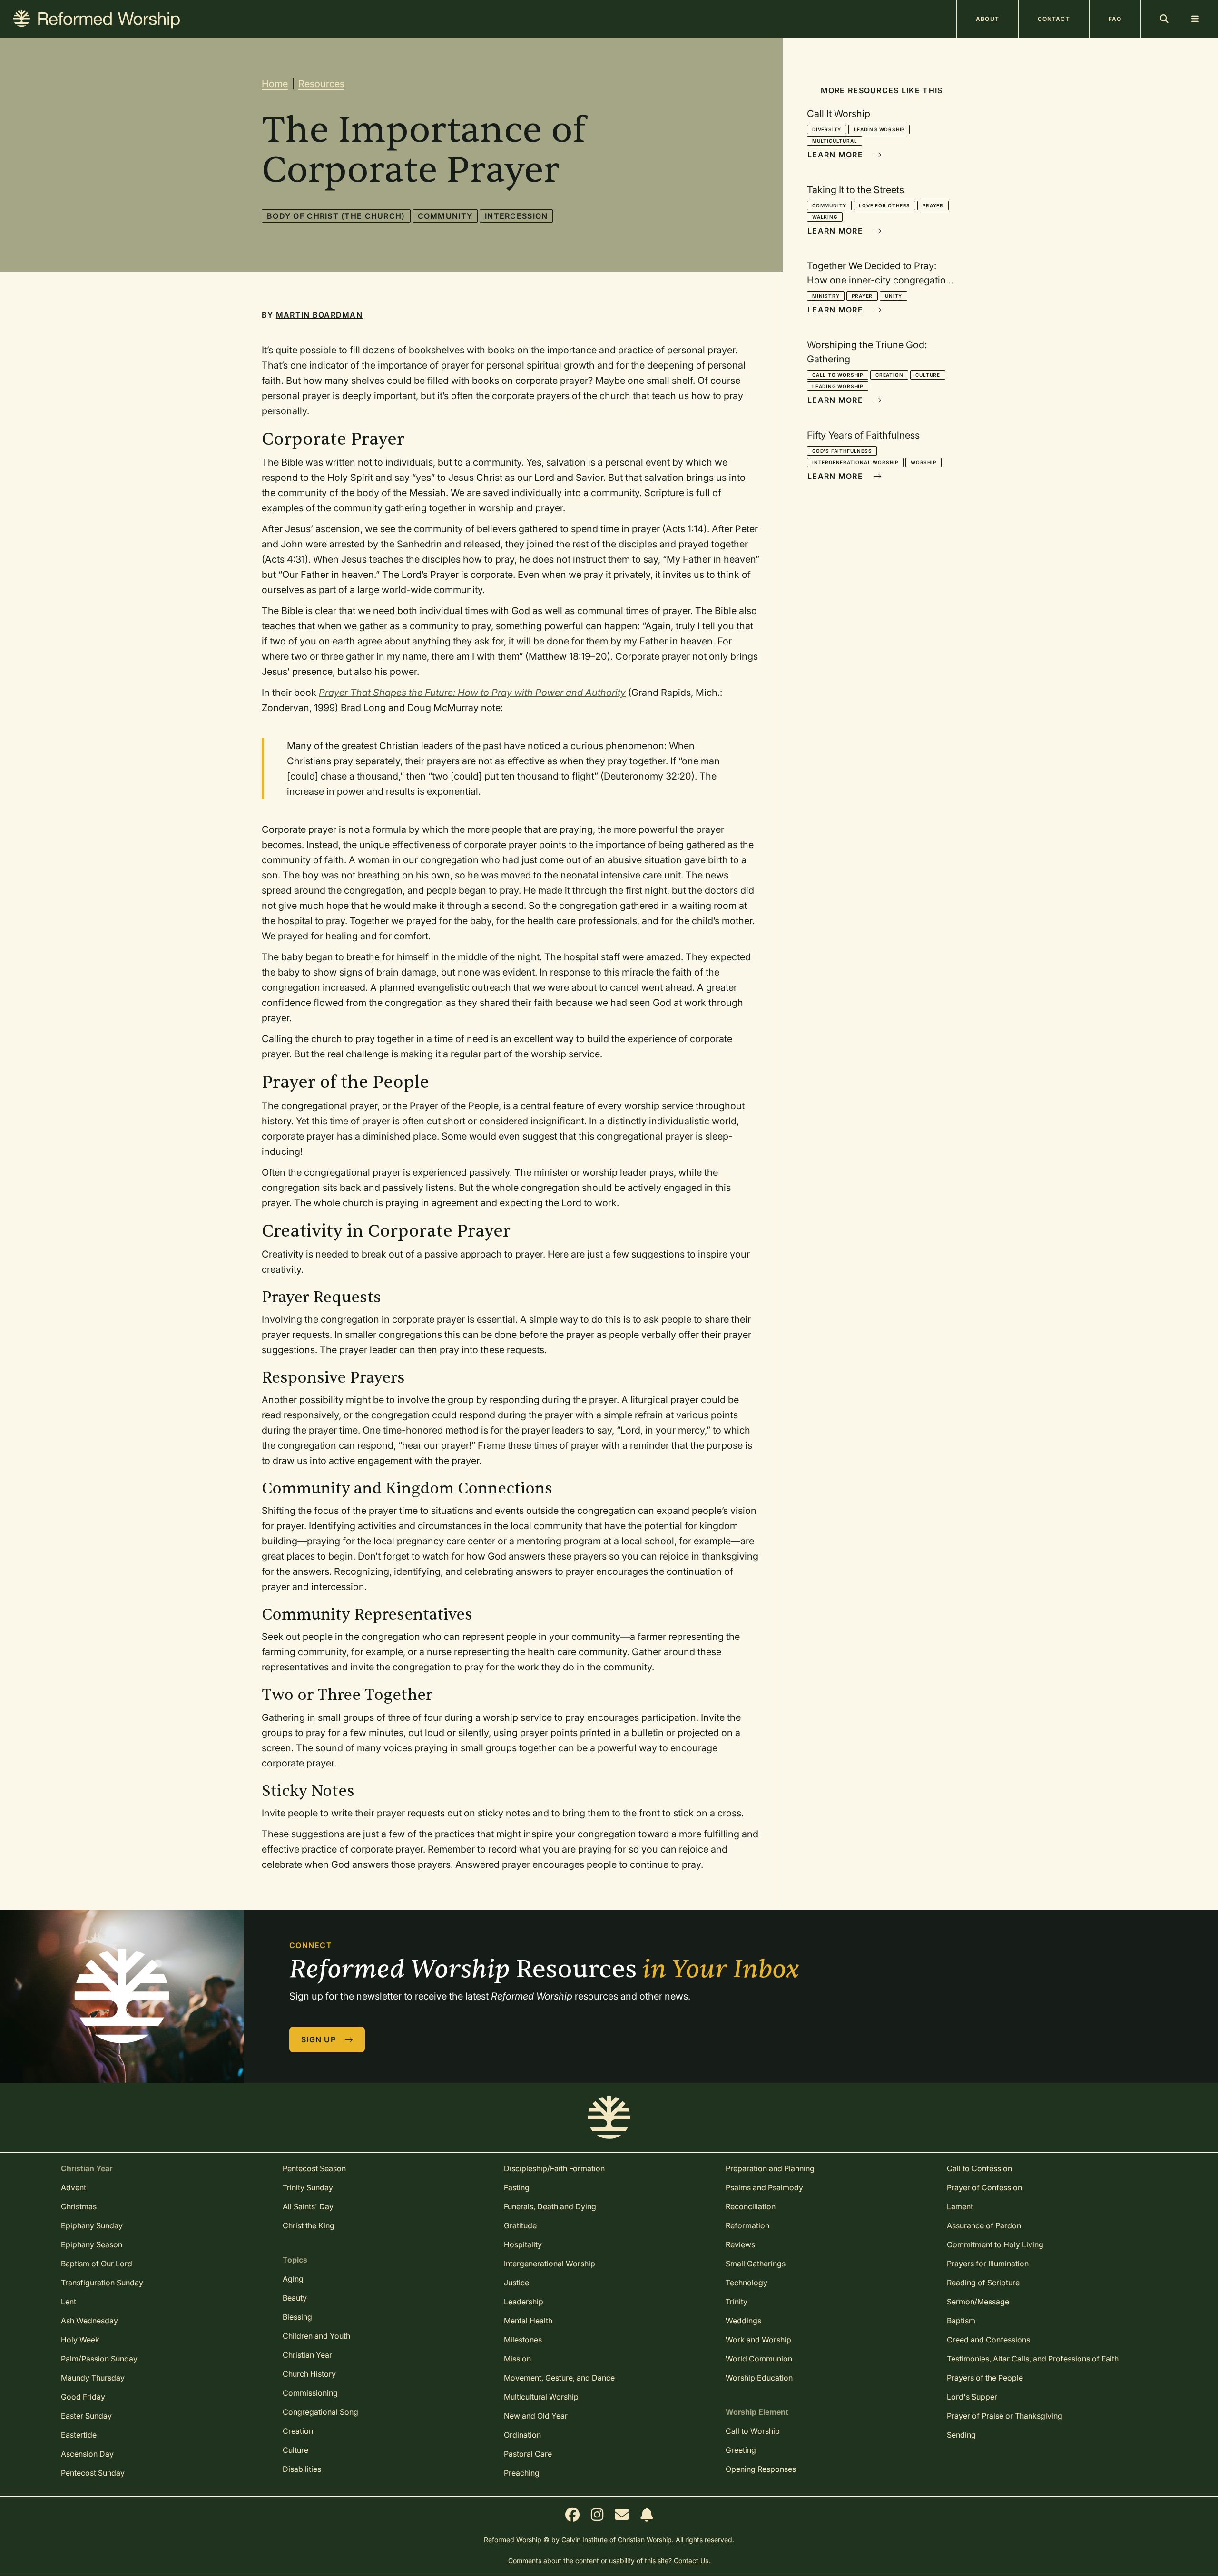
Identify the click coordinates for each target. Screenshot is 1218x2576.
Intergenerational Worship (855, 462)
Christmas (79, 2206)
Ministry (826, 296)
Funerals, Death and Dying (550, 2206)
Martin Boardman (319, 315)
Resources (321, 84)
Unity (894, 296)
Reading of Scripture (983, 2283)
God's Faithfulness (842, 451)
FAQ (1115, 19)
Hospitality (523, 2244)
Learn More (836, 155)
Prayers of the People (985, 2378)
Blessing (297, 2317)
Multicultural (835, 141)
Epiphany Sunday (92, 2225)
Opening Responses (761, 2469)
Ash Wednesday (89, 2321)
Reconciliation (751, 2206)
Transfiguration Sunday (102, 2283)
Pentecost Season (314, 2168)
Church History (309, 2374)
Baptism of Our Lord (97, 2264)
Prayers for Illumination (988, 2264)
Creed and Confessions (988, 2340)
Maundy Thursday (93, 2378)
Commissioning (310, 2393)
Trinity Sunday (308, 2187)
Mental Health (528, 2321)
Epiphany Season (92, 2244)
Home (275, 84)
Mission (517, 2359)
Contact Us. (692, 2561)
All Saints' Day (308, 2206)
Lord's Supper (972, 2397)
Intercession (516, 216)
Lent (69, 2302)
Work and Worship (758, 2340)
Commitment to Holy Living (995, 2244)
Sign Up (320, 2039)
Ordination (522, 2435)
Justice (516, 2283)
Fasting (517, 2187)
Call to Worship (838, 375)
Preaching (522, 2473)
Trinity (737, 2302)
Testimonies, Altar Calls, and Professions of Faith (1033, 2359)
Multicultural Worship (541, 2397)
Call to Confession (979, 2168)
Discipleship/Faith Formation (554, 2168)
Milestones (523, 2340)
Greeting (741, 2450)
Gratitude (520, 2225)
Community (445, 216)
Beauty (295, 2298)
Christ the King (309, 2225)
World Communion (759, 2359)
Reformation (747, 2225)
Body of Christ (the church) (336, 216)
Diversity (827, 129)
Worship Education (759, 2378)
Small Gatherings (756, 2264)
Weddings (743, 2321)
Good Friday (83, 2397)
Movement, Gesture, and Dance (559, 2378)
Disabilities (302, 2469)
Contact (1054, 19)
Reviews (740, 2244)
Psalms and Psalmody (764, 2187)
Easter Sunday (86, 2416)
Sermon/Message (978, 2302)
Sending (961, 2435)
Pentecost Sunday (93, 2473)
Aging (293, 2279)
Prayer (933, 205)
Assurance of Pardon (984, 2225)
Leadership (524, 2302)
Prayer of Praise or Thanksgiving (1005, 2416)
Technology (747, 2283)
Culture (928, 375)
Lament (960, 2206)
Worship (923, 462)
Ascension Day (87, 2454)
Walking (825, 217)
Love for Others (884, 205)
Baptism (961, 2321)
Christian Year (307, 2355)
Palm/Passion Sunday (99, 2359)
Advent (74, 2187)
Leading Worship (879, 129)
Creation (889, 375)
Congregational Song (320, 2412)
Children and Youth (316, 2336)
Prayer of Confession (984, 2187)
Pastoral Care (528, 2454)
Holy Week (80, 2340)
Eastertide (79, 2435)
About (987, 19)
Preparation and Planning (770, 2168)
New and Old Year (536, 2416)
